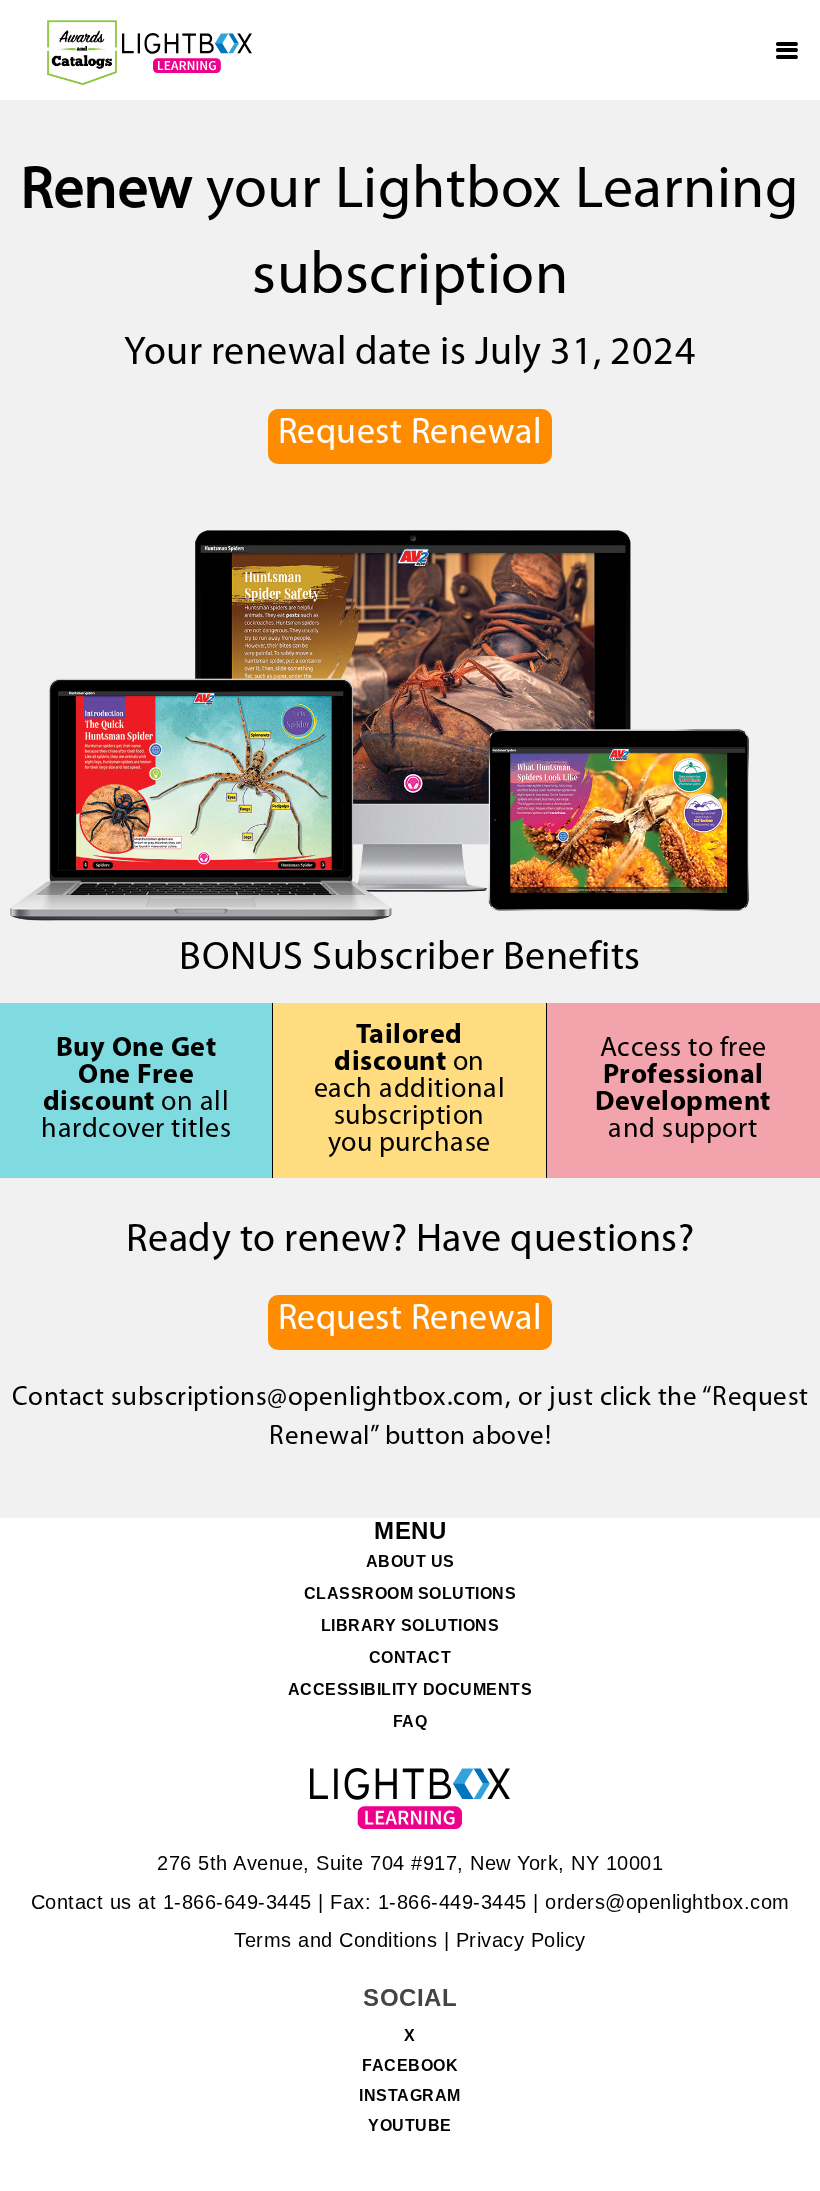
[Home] (187, 53)
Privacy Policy (521, 1940)
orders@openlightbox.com (667, 1902)
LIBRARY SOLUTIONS (410, 1626)
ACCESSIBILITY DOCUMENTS (410, 1690)
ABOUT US (410, 1562)
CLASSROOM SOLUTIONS (410, 1594)
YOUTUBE (410, 2126)
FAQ (410, 1722)
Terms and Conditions (335, 1940)
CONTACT (410, 1658)
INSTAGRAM (410, 2096)
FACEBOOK (410, 2066)
